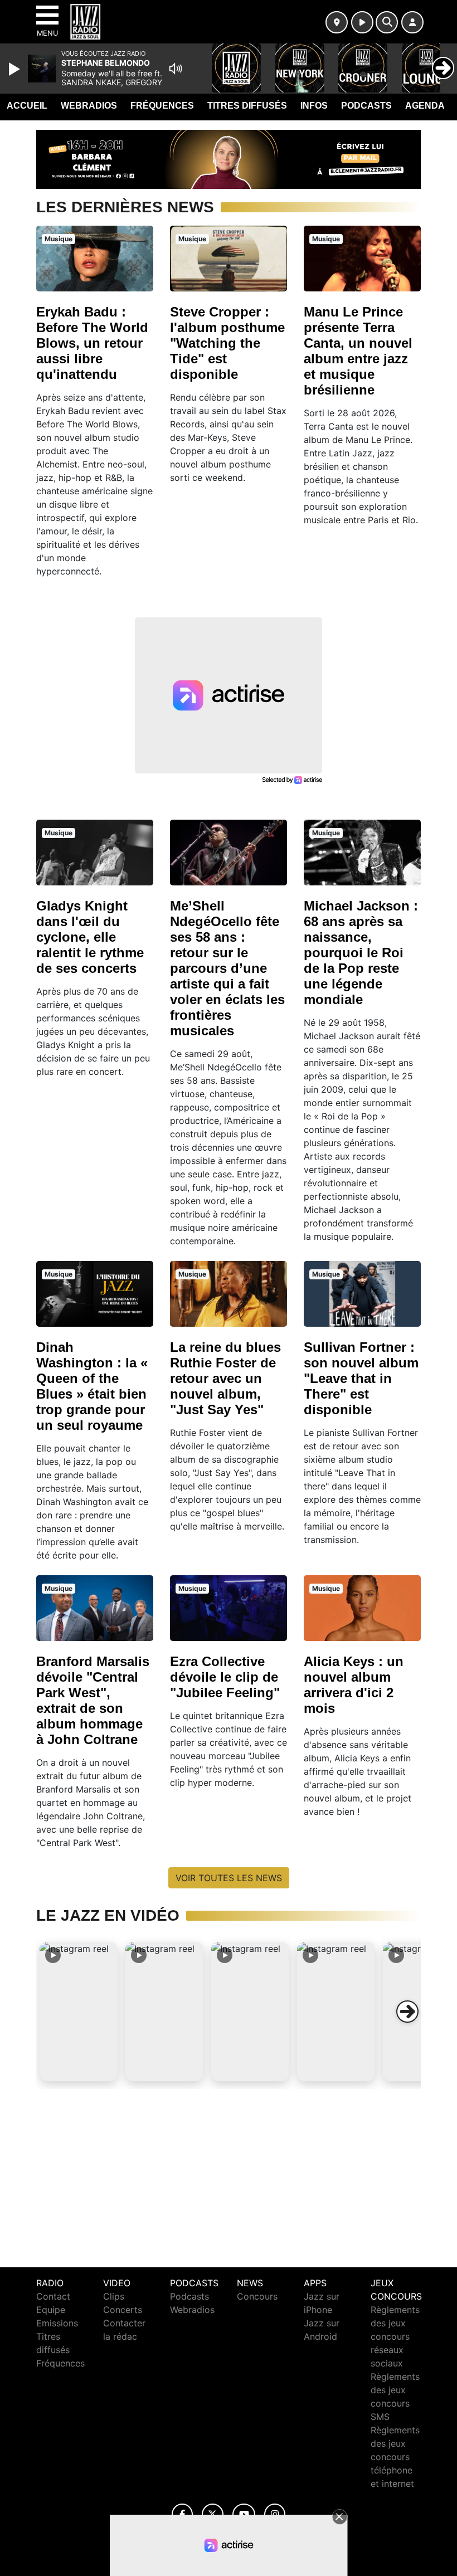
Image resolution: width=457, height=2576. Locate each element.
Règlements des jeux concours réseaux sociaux (395, 2336)
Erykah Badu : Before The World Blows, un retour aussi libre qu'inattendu (92, 343)
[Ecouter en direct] (362, 22)
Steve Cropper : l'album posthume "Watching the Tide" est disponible (227, 343)
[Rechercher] (387, 22)
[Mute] (176, 69)
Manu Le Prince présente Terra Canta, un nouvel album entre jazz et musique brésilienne (358, 351)
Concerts (123, 2310)
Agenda (425, 106)
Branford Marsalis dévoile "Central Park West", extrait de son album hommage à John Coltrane (93, 1700)
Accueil (27, 106)
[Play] (16, 69)
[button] (79, 2012)
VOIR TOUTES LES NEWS (229, 1878)
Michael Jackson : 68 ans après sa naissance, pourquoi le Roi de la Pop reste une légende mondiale (361, 953)
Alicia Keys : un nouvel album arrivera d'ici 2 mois (354, 1685)
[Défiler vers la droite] (407, 2012)
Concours (257, 2296)
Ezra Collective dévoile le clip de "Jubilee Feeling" (225, 1677)
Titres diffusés (247, 106)
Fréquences (162, 106)
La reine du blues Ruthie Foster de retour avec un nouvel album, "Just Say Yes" (225, 1378)
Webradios (89, 106)
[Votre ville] (337, 22)
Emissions (57, 2323)
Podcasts (366, 106)
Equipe (51, 2310)
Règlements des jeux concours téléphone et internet (395, 2457)
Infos (314, 106)
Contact (53, 2296)
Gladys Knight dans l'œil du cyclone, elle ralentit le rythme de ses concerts (90, 937)
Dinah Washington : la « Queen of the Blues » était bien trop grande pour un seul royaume (92, 1386)
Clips (114, 2296)
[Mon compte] (412, 22)
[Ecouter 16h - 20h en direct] (229, 158)
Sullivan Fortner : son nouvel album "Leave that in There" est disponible (361, 1378)
